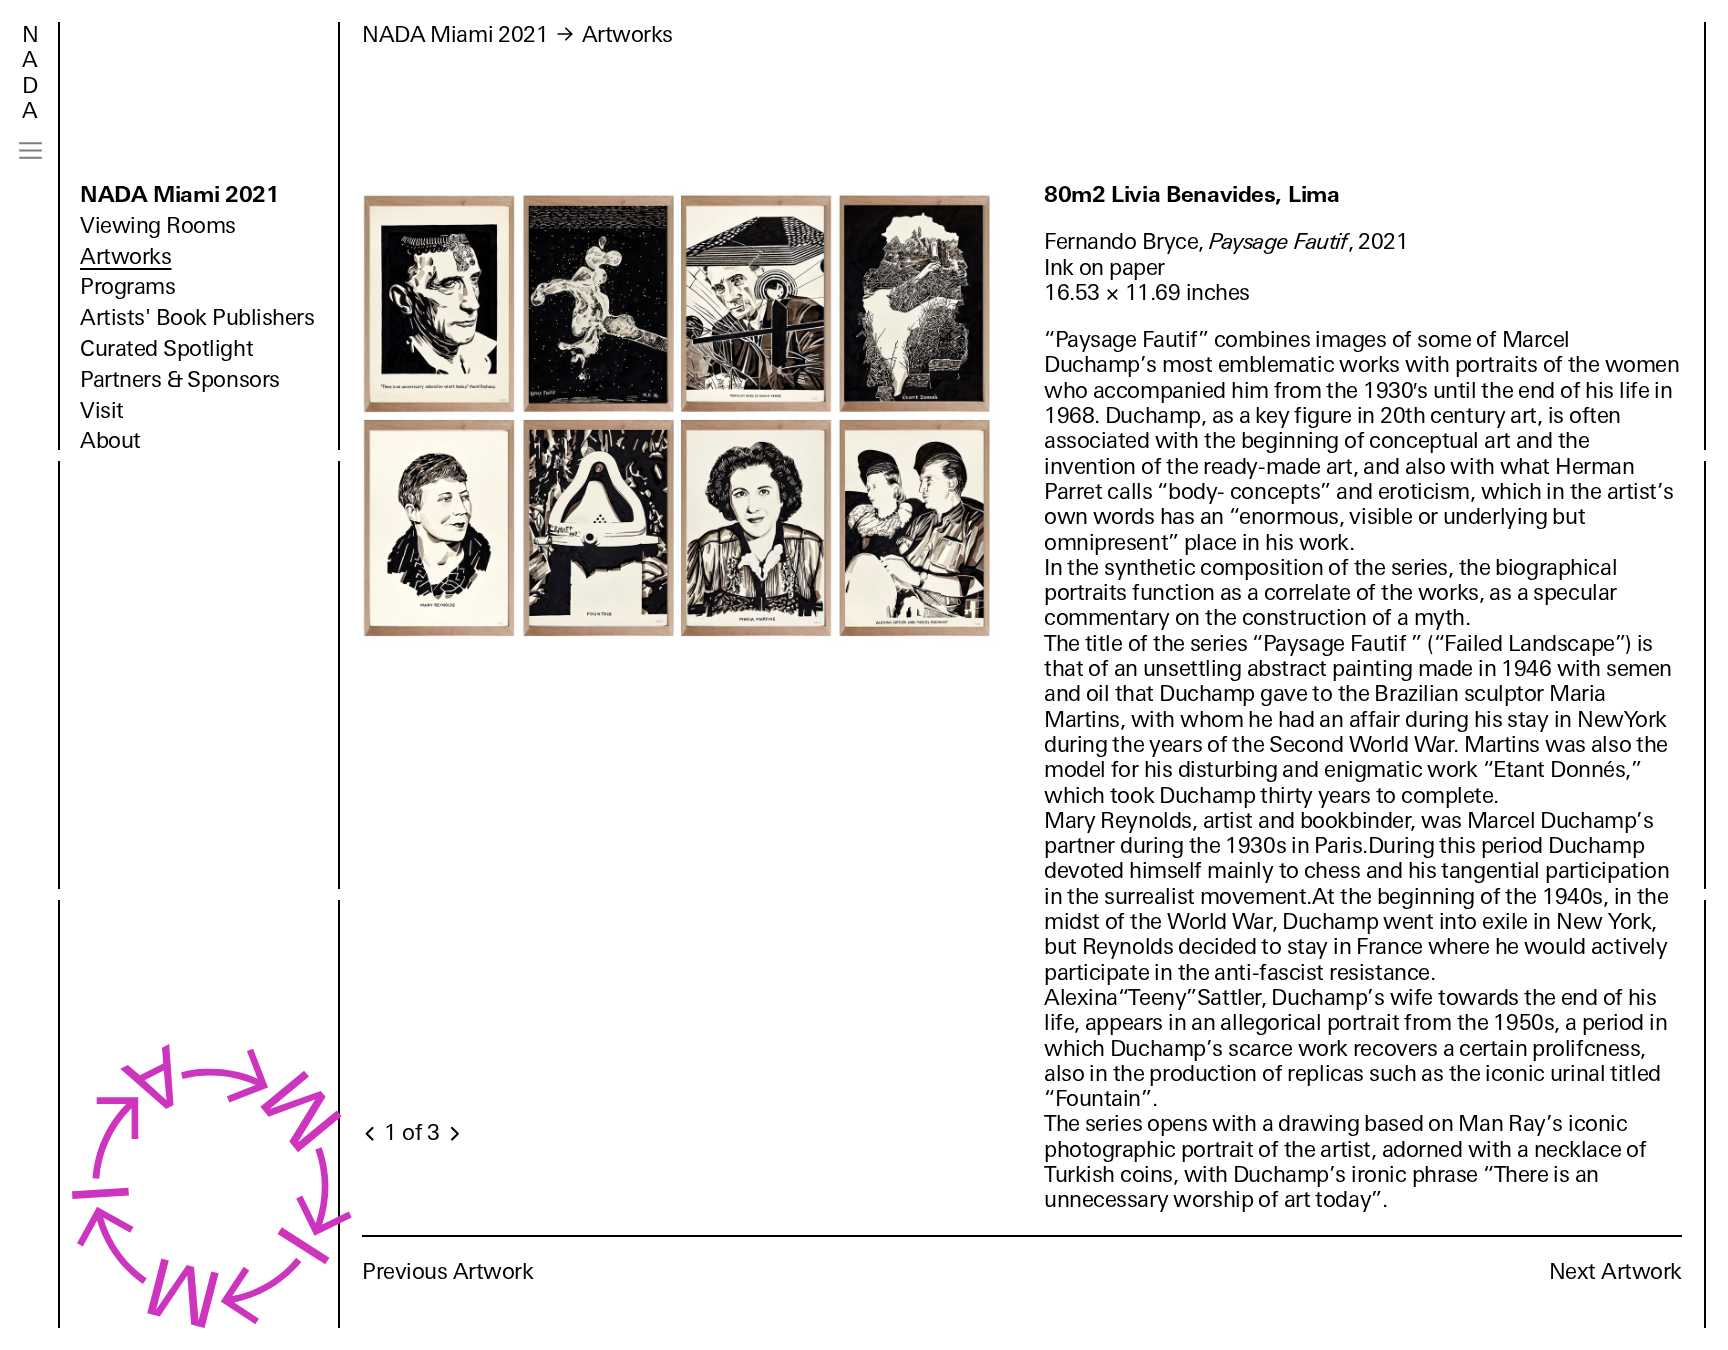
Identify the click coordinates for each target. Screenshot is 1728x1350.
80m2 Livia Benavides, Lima (1191, 194)
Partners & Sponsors (180, 379)
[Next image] (454, 1134)
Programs (127, 286)
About (110, 440)
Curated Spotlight (166, 348)
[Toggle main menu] (30, 150)
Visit (102, 410)
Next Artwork (1615, 1271)
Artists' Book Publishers (197, 317)
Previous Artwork (448, 1271)
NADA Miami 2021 (180, 194)
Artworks (125, 256)
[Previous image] (371, 1134)
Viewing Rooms (158, 225)
